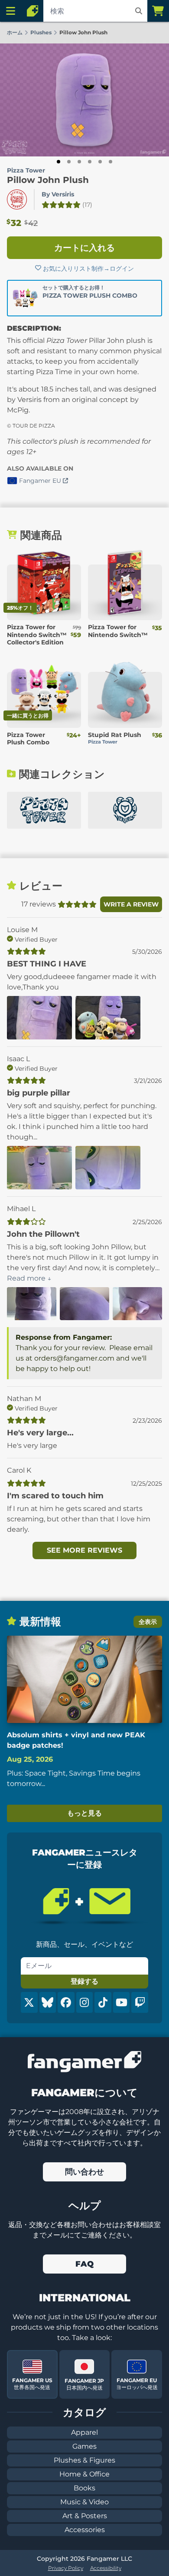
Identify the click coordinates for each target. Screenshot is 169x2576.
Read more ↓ (29, 1278)
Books (84, 2488)
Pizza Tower (26, 170)
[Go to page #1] (58, 162)
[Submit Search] (139, 11)
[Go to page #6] (110, 162)
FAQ (84, 2264)
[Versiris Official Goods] (125, 810)
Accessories (85, 2530)
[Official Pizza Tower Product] (17, 199)
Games (84, 2446)
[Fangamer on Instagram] (85, 2002)
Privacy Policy (66, 2568)
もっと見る (84, 1813)
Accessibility (106, 2568)
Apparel (84, 2432)
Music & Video (84, 2502)
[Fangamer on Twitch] (140, 2002)
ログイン (122, 269)
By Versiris (58, 194)
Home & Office (84, 2474)
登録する (84, 1981)
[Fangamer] (32, 11)
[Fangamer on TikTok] (103, 2002)
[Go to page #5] (100, 162)
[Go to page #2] (69, 162)
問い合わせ (84, 2172)
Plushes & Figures (84, 2460)
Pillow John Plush (48, 180)
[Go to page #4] (90, 162)
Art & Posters (85, 2516)
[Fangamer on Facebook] (66, 2002)
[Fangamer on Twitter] (29, 2002)
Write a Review (131, 904)
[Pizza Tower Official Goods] (44, 810)
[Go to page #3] (79, 162)
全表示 (148, 1622)
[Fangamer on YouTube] (122, 2002)
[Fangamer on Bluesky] (48, 2002)
